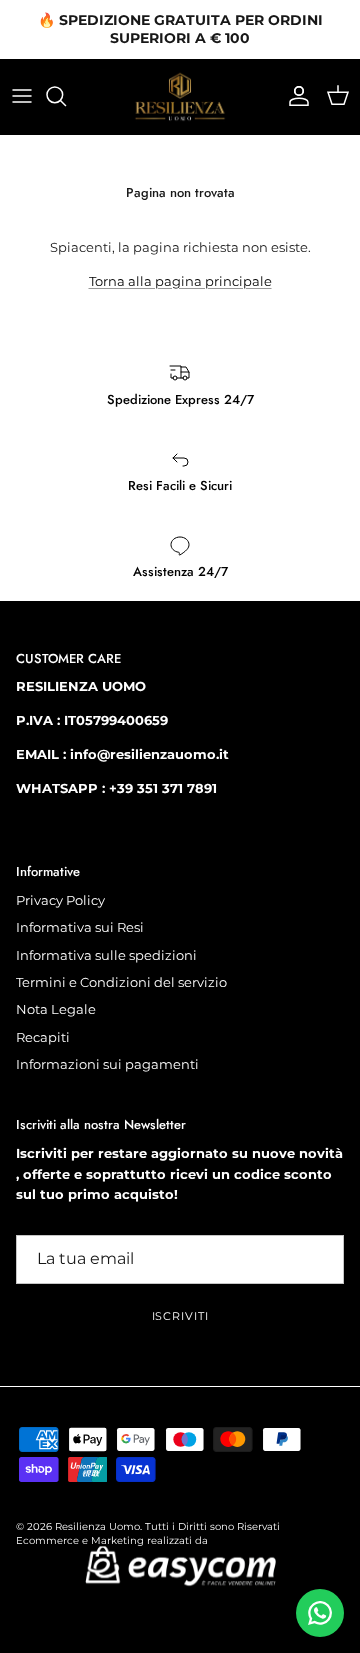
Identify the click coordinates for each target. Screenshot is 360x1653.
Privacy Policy (60, 900)
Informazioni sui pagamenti (107, 1064)
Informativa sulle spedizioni (106, 955)
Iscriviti (180, 1316)
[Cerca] (66, 96)
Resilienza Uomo (97, 1526)
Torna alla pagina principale (180, 281)
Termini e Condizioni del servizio (121, 982)
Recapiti (43, 1037)
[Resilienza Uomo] (180, 96)
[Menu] (22, 96)
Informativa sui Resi (80, 927)
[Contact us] (320, 1613)
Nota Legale (56, 1009)
